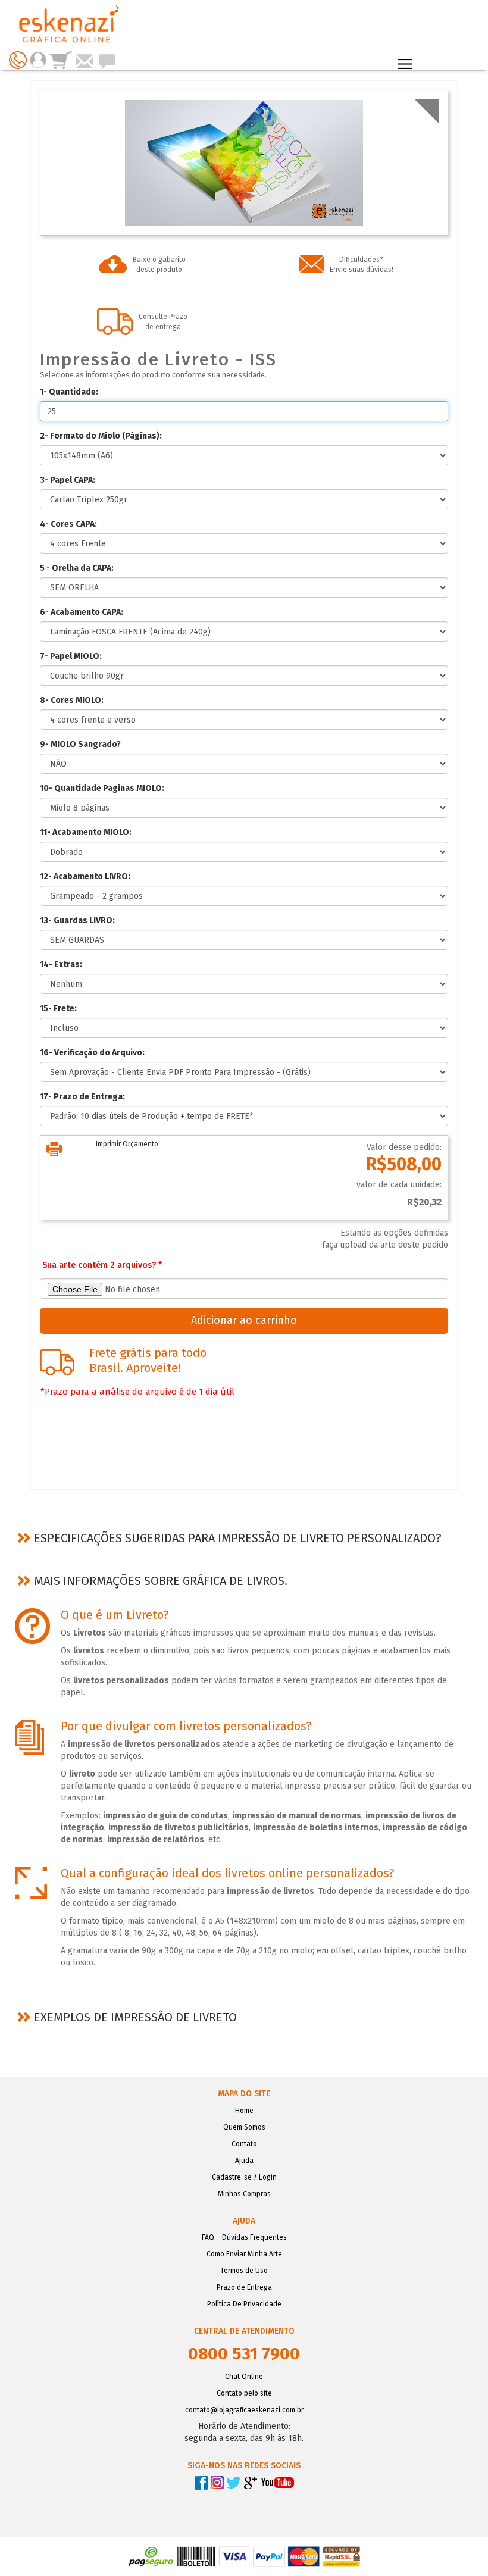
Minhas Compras (244, 2194)
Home (244, 2111)
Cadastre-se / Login (244, 2177)
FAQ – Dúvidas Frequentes (244, 2237)
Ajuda (244, 2161)
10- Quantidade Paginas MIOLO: (102, 788)
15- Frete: (58, 1009)
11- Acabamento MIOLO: (86, 832)
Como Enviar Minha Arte (244, 2254)
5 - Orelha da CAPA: (77, 568)
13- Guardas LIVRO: (77, 920)
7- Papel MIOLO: (71, 656)
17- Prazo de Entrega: (82, 1097)
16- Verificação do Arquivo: (92, 1053)
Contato (244, 2144)
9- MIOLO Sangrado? (80, 744)
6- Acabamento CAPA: (82, 612)
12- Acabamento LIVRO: (85, 876)
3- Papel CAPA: (68, 480)
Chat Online (244, 2377)
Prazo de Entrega (244, 2287)
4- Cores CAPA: (68, 524)
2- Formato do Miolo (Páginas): (101, 436)
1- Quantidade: (69, 392)
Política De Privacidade (244, 2304)
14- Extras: (61, 965)
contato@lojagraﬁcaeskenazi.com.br (244, 2410)
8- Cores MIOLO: (72, 700)
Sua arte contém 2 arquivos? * (102, 1265)
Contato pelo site (244, 2393)
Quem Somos (244, 2127)
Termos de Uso (244, 2271)
